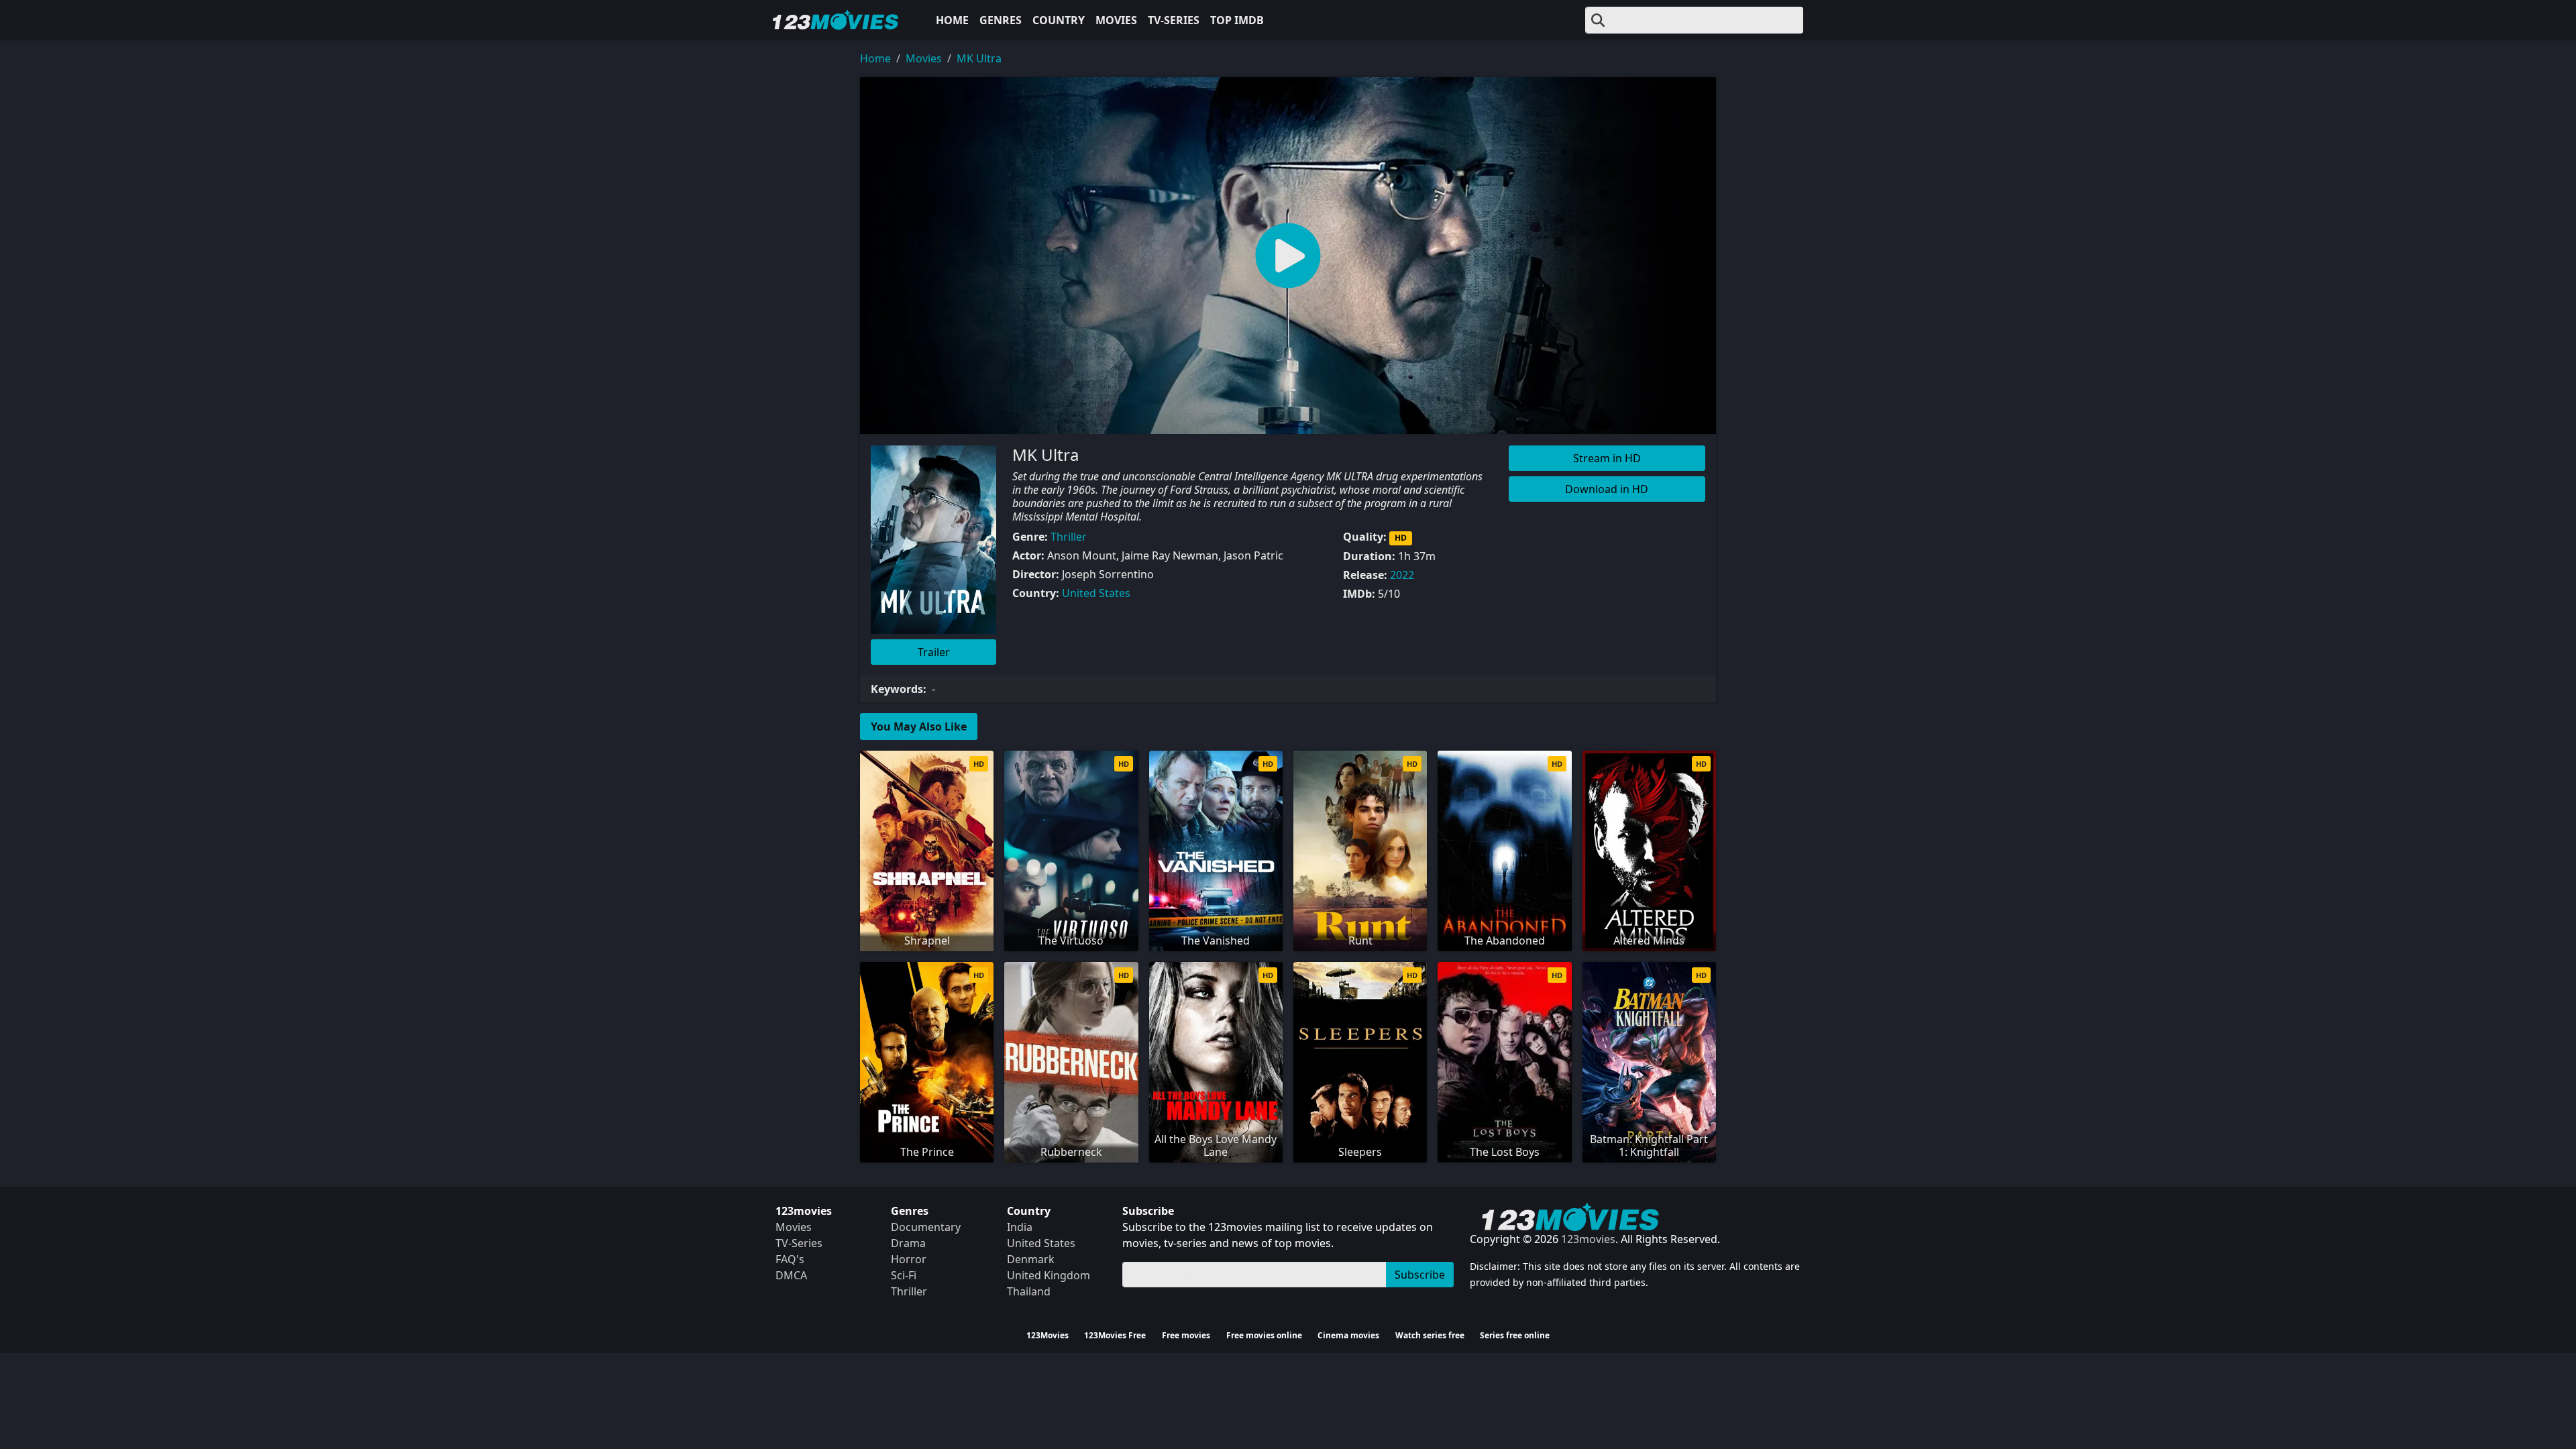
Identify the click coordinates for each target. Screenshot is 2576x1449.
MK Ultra (979, 58)
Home (952, 20)
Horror (909, 1259)
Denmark (1031, 1259)
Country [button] (1059, 20)
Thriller (1069, 537)
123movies (1588, 1239)
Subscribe (1420, 1275)
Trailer (934, 652)
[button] (1288, 256)
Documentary (926, 1227)
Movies (1116, 20)
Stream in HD (1607, 458)
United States (1096, 593)
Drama (908, 1243)
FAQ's (790, 1259)
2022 (1402, 575)
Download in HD (1607, 489)
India (1020, 1227)
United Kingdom (1049, 1275)
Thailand (1029, 1291)
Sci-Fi (904, 1275)
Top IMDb (1237, 20)
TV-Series (1174, 20)
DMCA (791, 1275)
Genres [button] (1001, 20)
